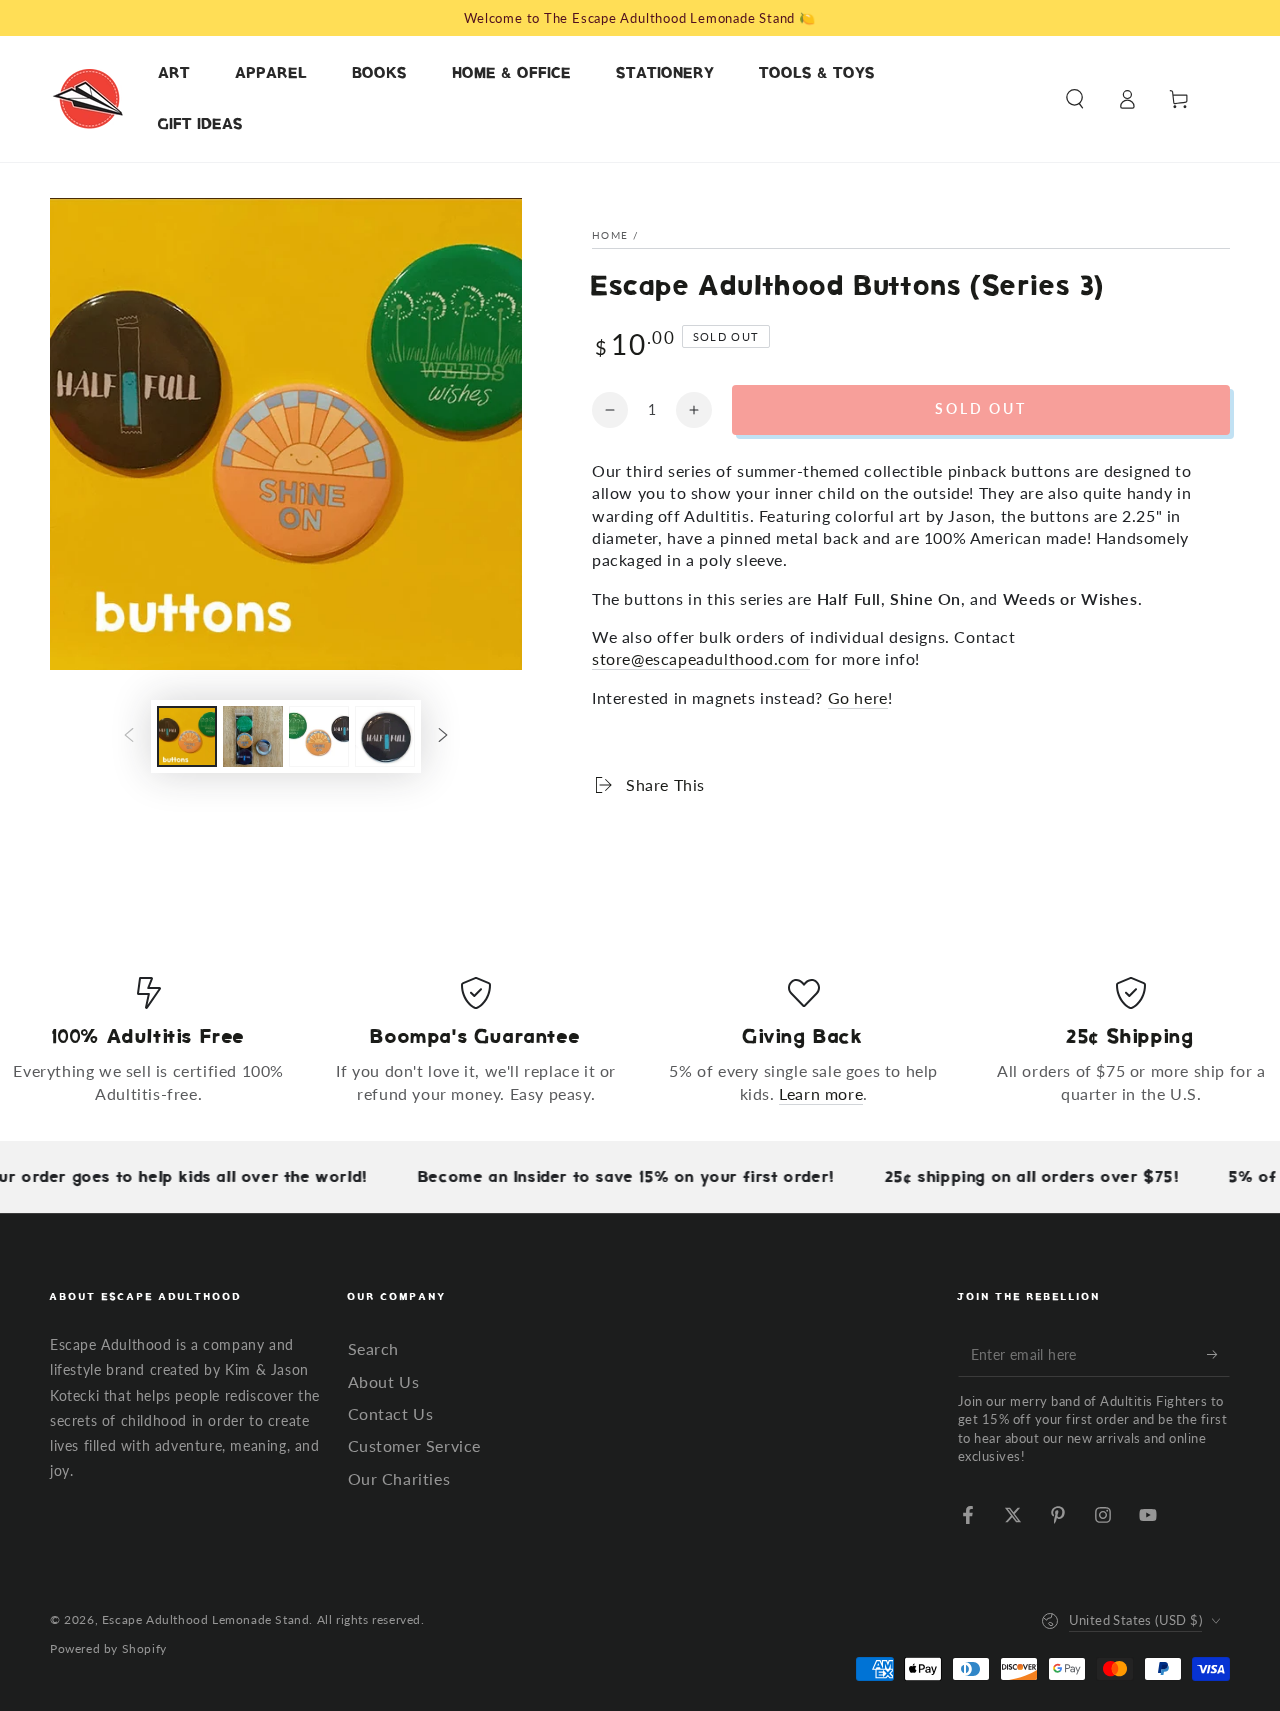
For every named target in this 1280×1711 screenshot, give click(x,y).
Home (610, 235)
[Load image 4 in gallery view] (385, 736)
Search (374, 1348)
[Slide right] (443, 737)
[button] (1075, 99)
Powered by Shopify (108, 1648)
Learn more (821, 1093)
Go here (858, 697)
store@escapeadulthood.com (701, 658)
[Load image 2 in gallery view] (253, 736)
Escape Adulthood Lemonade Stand (206, 1619)
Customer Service (415, 1445)
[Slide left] (129, 737)
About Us (384, 1381)
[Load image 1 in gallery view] (187, 736)
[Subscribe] (1218, 1354)
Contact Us (391, 1413)
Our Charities (399, 1478)
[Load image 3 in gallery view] (319, 736)
